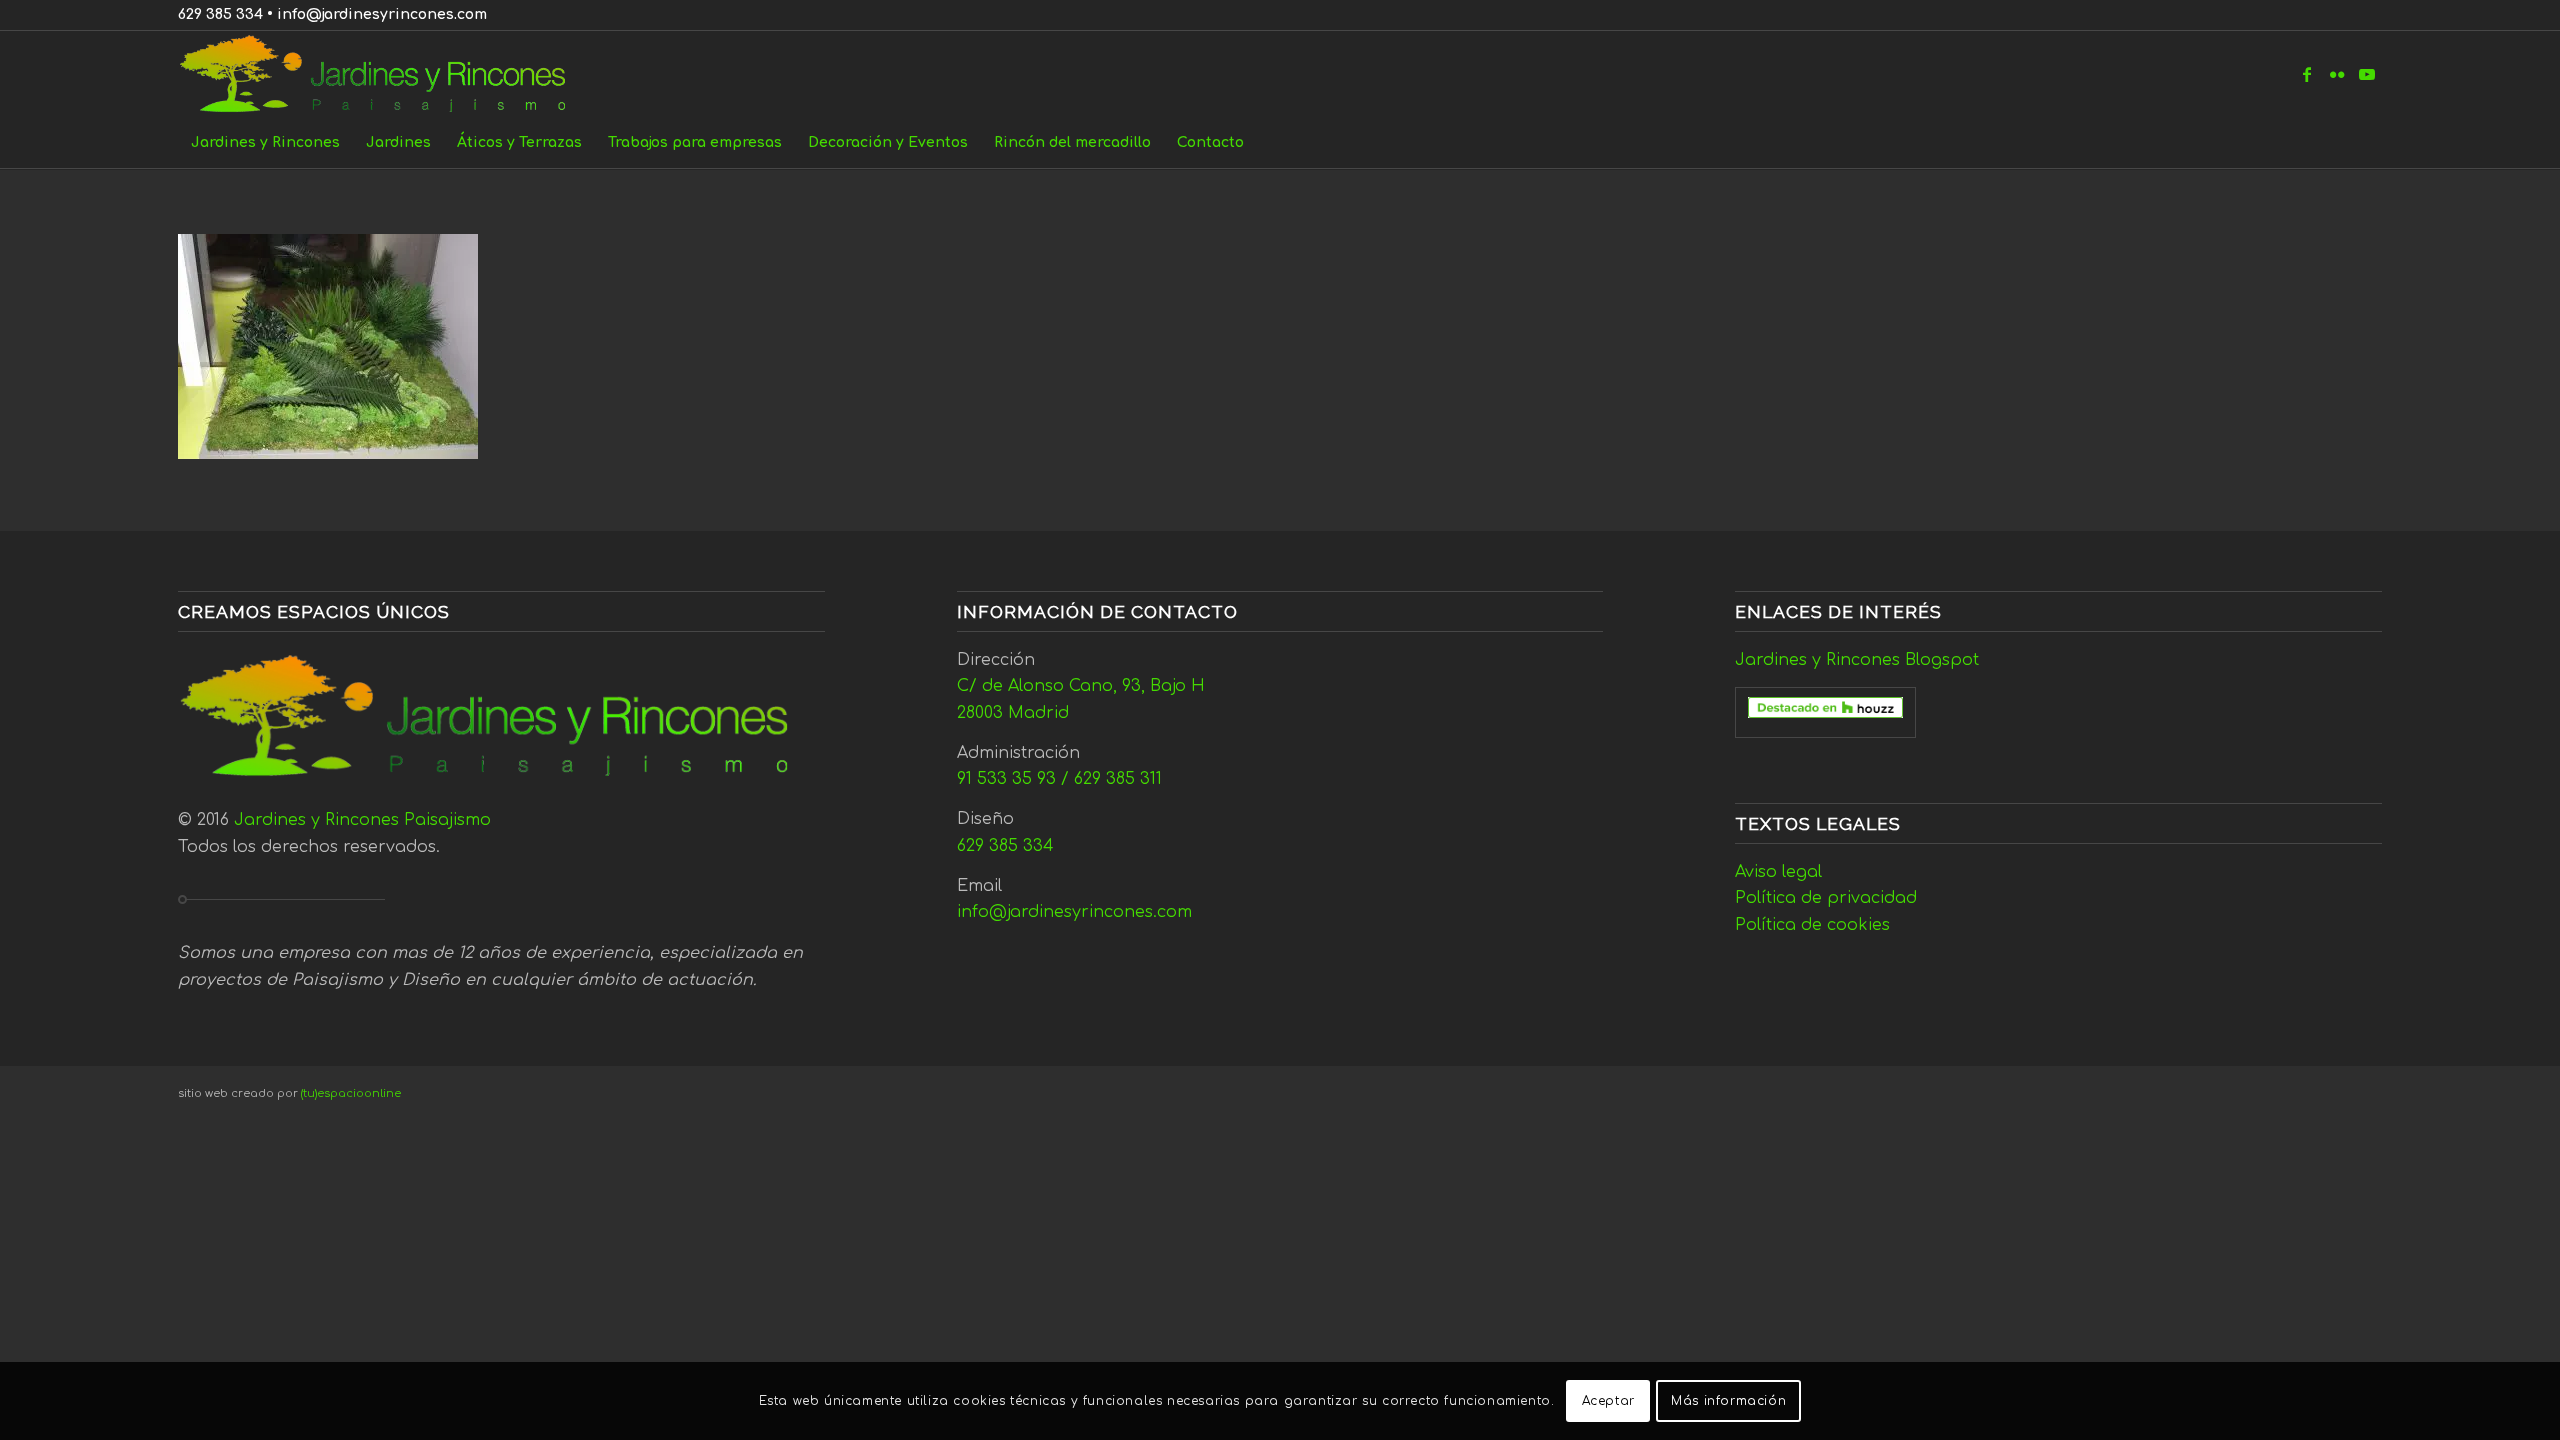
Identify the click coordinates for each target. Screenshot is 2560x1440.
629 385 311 (1118, 779)
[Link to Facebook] (2307, 74)
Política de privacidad (1826, 898)
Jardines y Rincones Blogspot (1857, 660)
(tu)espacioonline (351, 1093)
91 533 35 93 (1006, 779)
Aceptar (1608, 1401)
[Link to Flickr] (2337, 74)
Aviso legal (1778, 872)
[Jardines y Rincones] (383, 74)
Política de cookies (1812, 925)
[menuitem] (265, 143)
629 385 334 (220, 14)
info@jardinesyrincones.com (382, 14)
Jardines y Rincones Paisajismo (362, 820)
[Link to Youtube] (2367, 74)
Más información (1728, 1401)
